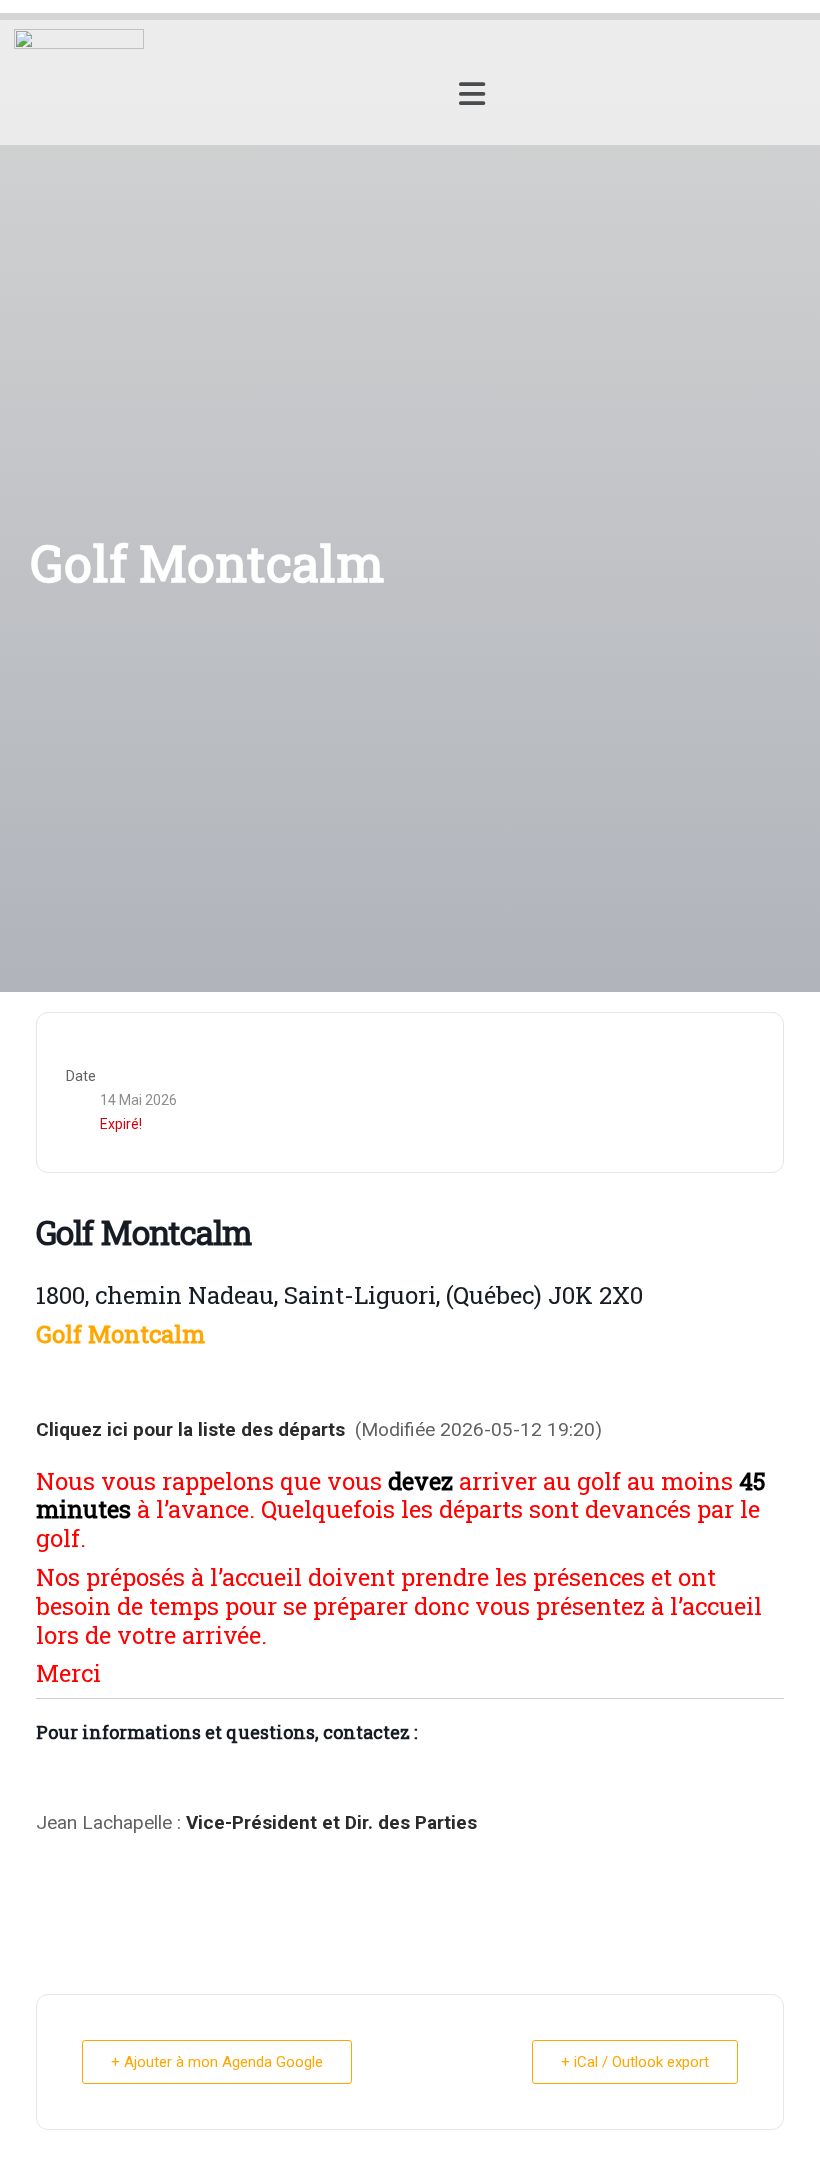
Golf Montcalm (120, 1334)
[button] (471, 94)
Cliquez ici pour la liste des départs (190, 1429)
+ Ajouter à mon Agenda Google (217, 2062)
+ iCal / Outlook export (635, 2062)
